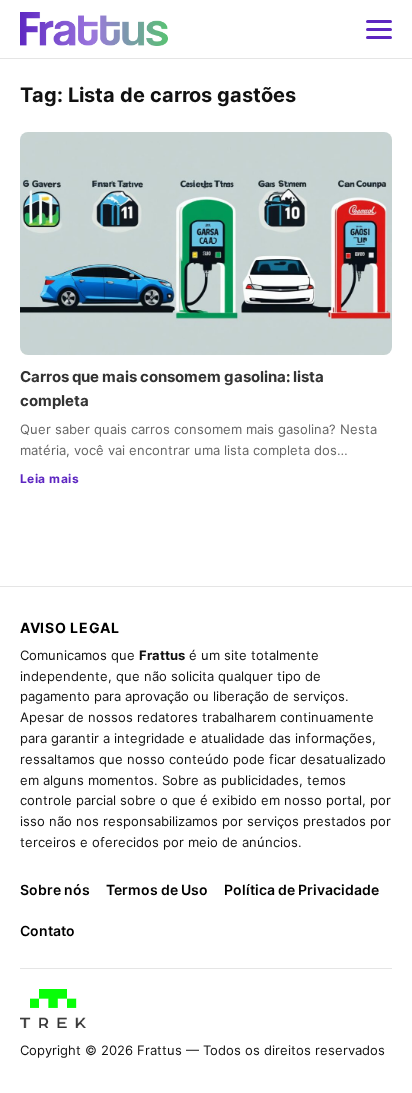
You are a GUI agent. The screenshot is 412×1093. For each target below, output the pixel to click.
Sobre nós (55, 889)
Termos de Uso (157, 889)
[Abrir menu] (379, 29)
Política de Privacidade (301, 889)
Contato (47, 930)
